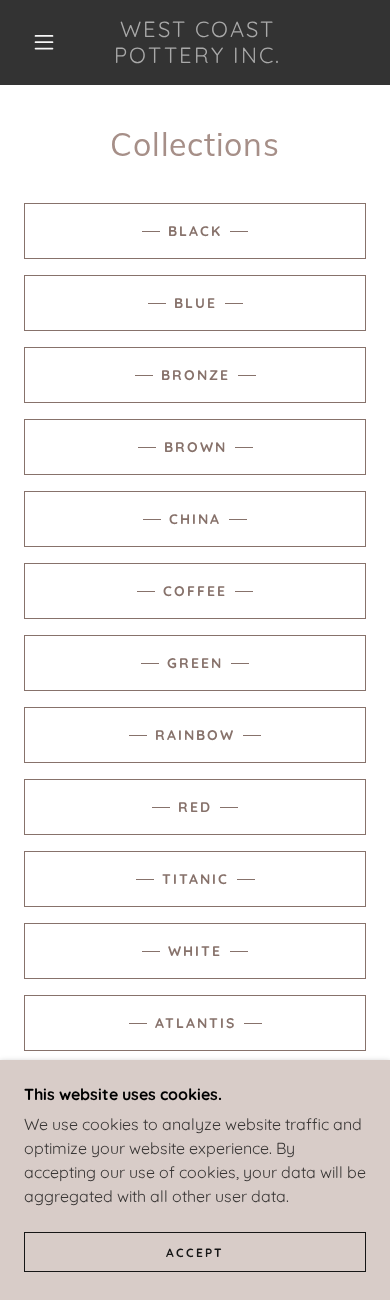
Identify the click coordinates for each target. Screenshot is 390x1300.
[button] (44, 42)
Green (195, 663)
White (195, 951)
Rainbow (195, 735)
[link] (198, 42)
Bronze (195, 375)
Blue (195, 303)
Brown (195, 447)
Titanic (195, 879)
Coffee (195, 591)
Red (195, 807)
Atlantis (195, 1023)
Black (195, 231)
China (195, 519)
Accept (195, 1252)
